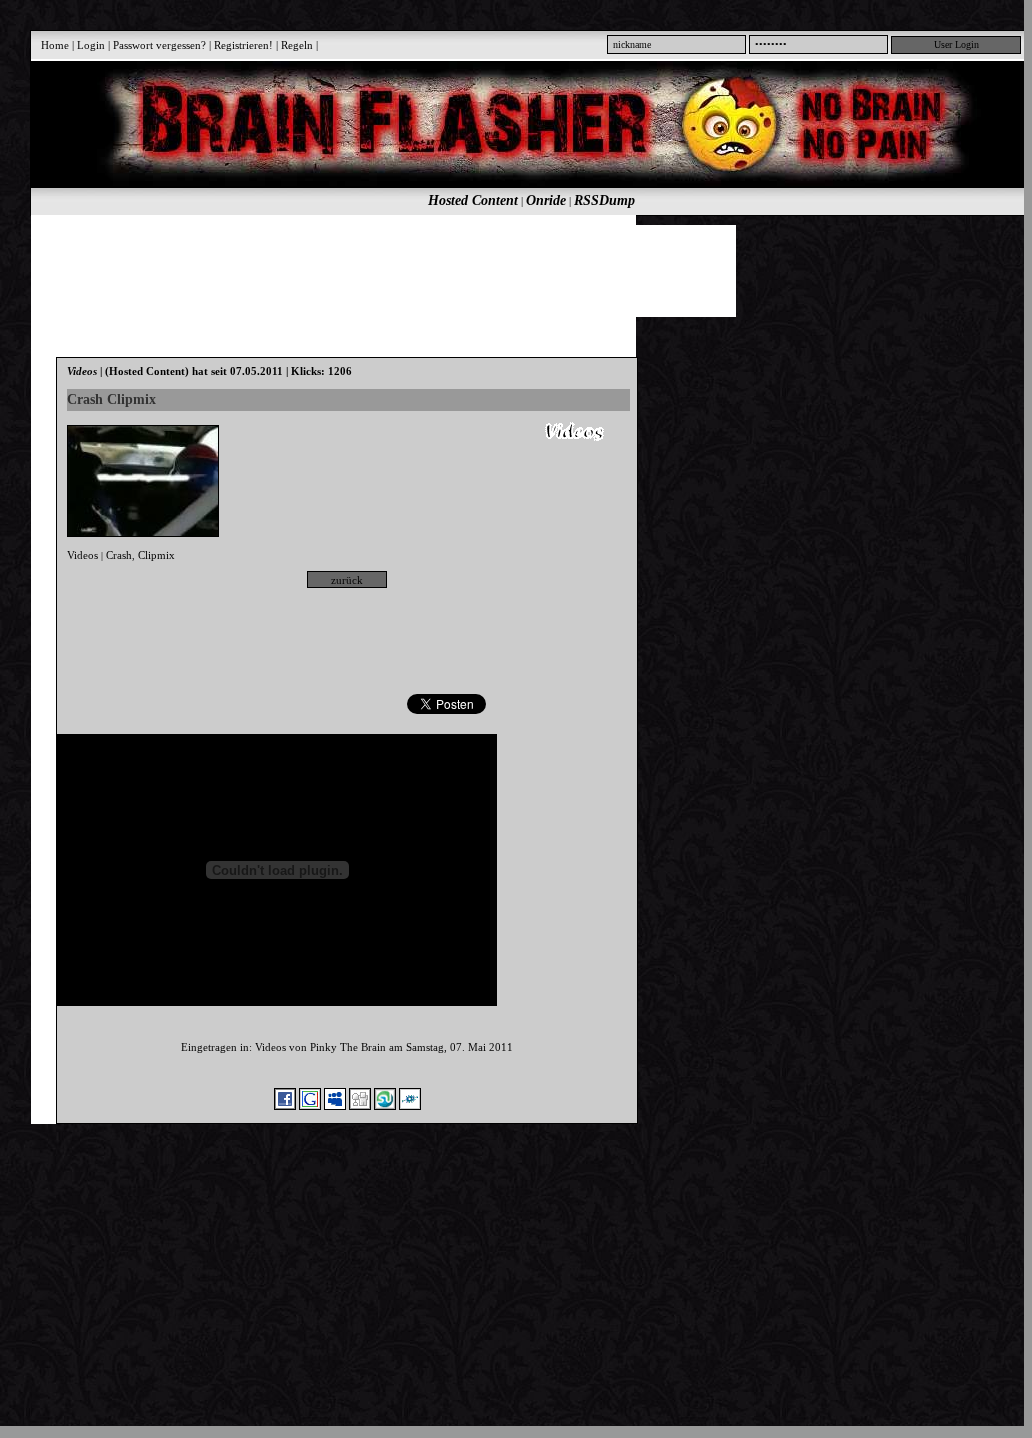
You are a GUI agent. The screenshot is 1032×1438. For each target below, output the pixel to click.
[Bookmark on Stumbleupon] (385, 1106)
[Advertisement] (520, 270)
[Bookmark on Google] (310, 1106)
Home (55, 45)
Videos (82, 555)
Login (91, 45)
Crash (119, 555)
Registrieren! (243, 45)
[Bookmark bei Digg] (360, 1106)
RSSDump (604, 200)
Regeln (297, 45)
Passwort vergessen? (159, 45)
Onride (546, 200)
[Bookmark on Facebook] (285, 1106)
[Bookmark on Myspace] (335, 1106)
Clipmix (156, 555)
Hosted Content (473, 200)
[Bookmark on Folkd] (410, 1106)
